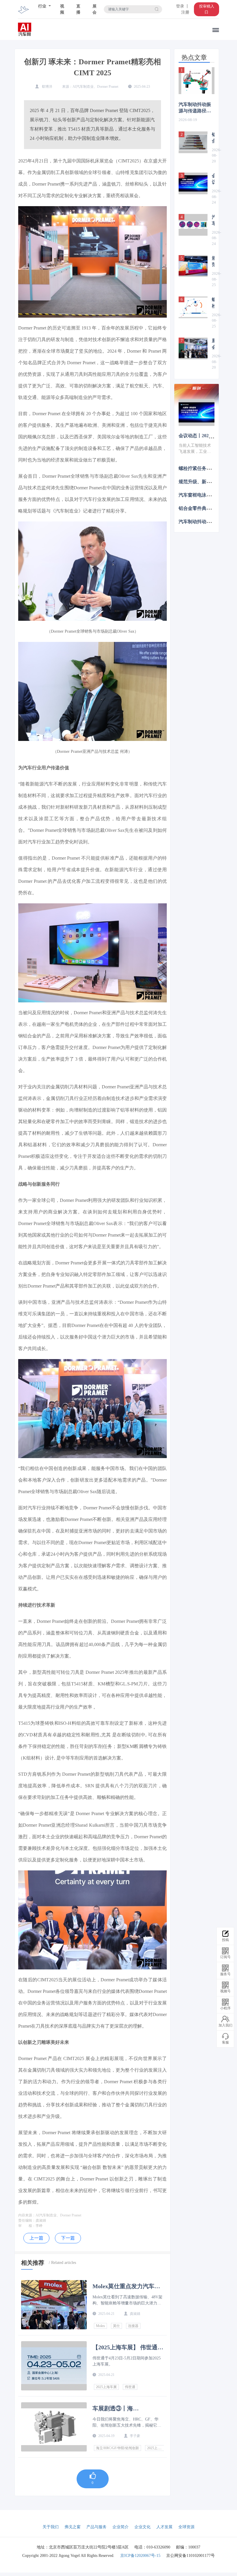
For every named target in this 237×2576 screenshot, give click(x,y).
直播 (78, 9)
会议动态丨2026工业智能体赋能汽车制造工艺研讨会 (213, 179)
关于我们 (51, 2527)
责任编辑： (27, 2220)
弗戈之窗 (73, 2527)
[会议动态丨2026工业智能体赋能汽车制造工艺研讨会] (193, 183)
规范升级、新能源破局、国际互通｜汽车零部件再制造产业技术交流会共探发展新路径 (213, 262)
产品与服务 (97, 2527)
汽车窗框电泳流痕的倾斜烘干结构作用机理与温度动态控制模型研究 (213, 221)
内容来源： (27, 2215)
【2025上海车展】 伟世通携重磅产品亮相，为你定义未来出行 (128, 2347)
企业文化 (142, 2527)
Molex (100, 2326)
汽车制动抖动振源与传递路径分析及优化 (195, 108)
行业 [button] (43, 6)
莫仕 (116, 2326)
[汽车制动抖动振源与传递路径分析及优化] (197, 81)
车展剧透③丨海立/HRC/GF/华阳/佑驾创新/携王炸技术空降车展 (127, 2408)
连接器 (133, 2326)
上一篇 (36, 2238)
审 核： (27, 2226)
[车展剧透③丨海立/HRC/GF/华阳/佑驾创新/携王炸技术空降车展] (54, 2427)
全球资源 (186, 2527)
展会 (95, 9)
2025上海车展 (106, 2387)
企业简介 (121, 2527)
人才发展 (164, 2527)
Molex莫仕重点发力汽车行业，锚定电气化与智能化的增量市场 (127, 2286)
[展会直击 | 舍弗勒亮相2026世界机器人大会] (193, 348)
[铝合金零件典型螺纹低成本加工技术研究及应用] (193, 142)
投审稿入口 (207, 9)
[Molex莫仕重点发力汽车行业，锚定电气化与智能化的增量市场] (54, 2305)
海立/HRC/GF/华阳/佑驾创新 (117, 2448)
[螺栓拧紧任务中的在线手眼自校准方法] (193, 307)
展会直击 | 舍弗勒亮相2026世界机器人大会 (213, 344)
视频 (62, 9)
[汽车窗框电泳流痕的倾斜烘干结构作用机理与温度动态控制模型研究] (193, 225)
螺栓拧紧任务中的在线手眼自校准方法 (213, 303)
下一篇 (68, 2238)
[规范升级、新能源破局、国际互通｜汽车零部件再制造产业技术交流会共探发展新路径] (193, 266)
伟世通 (130, 2387)
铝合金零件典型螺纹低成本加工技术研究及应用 (213, 138)
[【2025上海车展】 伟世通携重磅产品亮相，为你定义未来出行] (54, 2366)
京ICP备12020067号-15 (140, 2556)
